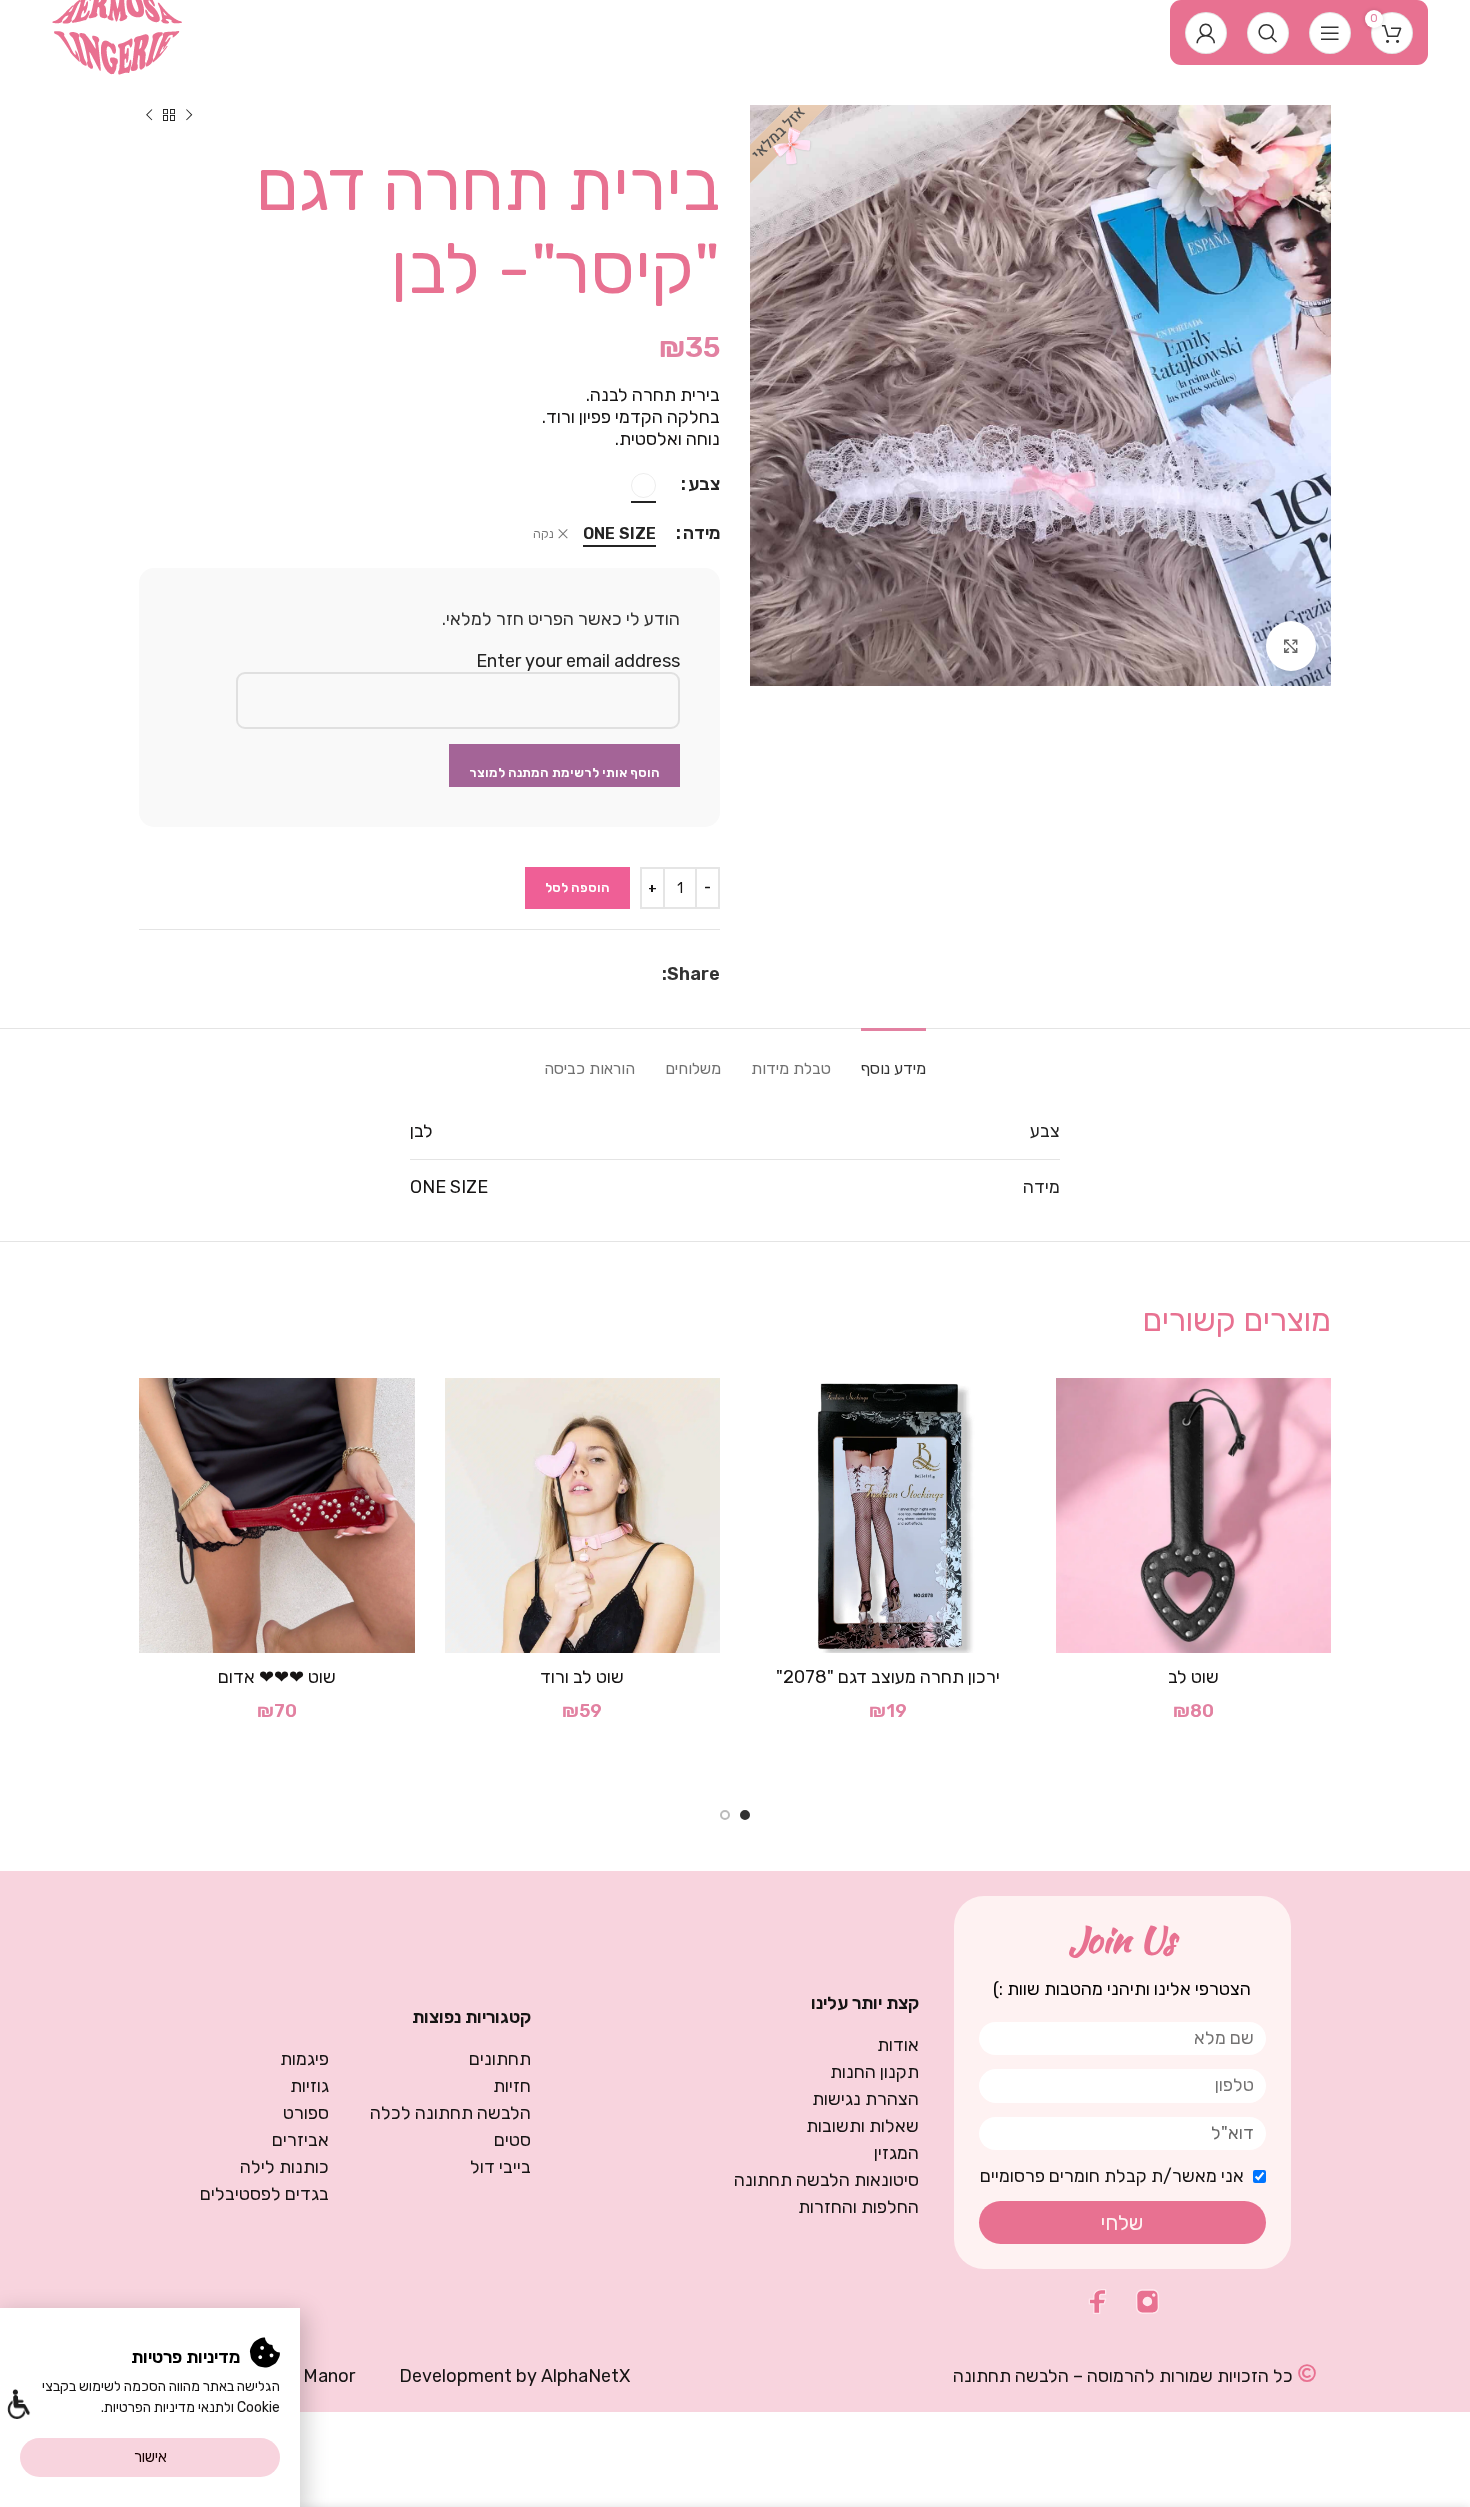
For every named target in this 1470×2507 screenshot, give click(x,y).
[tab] (893, 1058)
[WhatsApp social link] (629, 974)
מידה (701, 533)
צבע (704, 484)
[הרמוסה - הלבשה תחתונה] (117, 31)
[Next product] (149, 115)
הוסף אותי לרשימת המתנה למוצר (564, 772)
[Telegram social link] (604, 974)
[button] (17, 2406)
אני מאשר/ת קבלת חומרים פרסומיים (1112, 2176)
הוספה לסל (577, 887)
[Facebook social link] (651, 974)
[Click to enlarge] (1291, 646)
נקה (543, 534)
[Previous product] (189, 115)
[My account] (1206, 33)
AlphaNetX (585, 2376)
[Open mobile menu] (1330, 33)
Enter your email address (578, 661)
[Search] (1268, 33)
